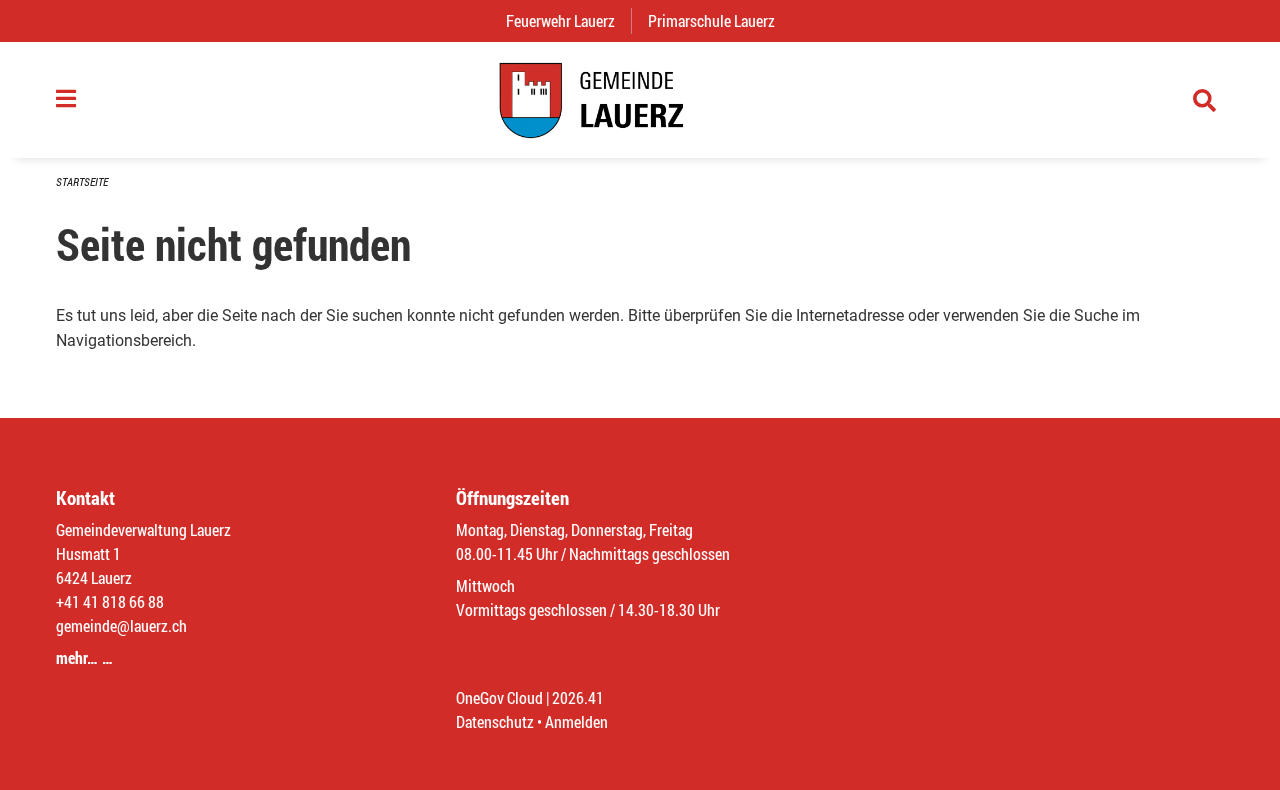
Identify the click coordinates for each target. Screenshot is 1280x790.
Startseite (82, 181)
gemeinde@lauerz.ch (121, 625)
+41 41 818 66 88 (110, 601)
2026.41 (578, 697)
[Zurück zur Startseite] (640, 100)
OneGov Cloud (499, 697)
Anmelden (576, 721)
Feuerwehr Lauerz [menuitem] (568, 20)
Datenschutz (495, 721)
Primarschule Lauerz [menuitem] (719, 20)
